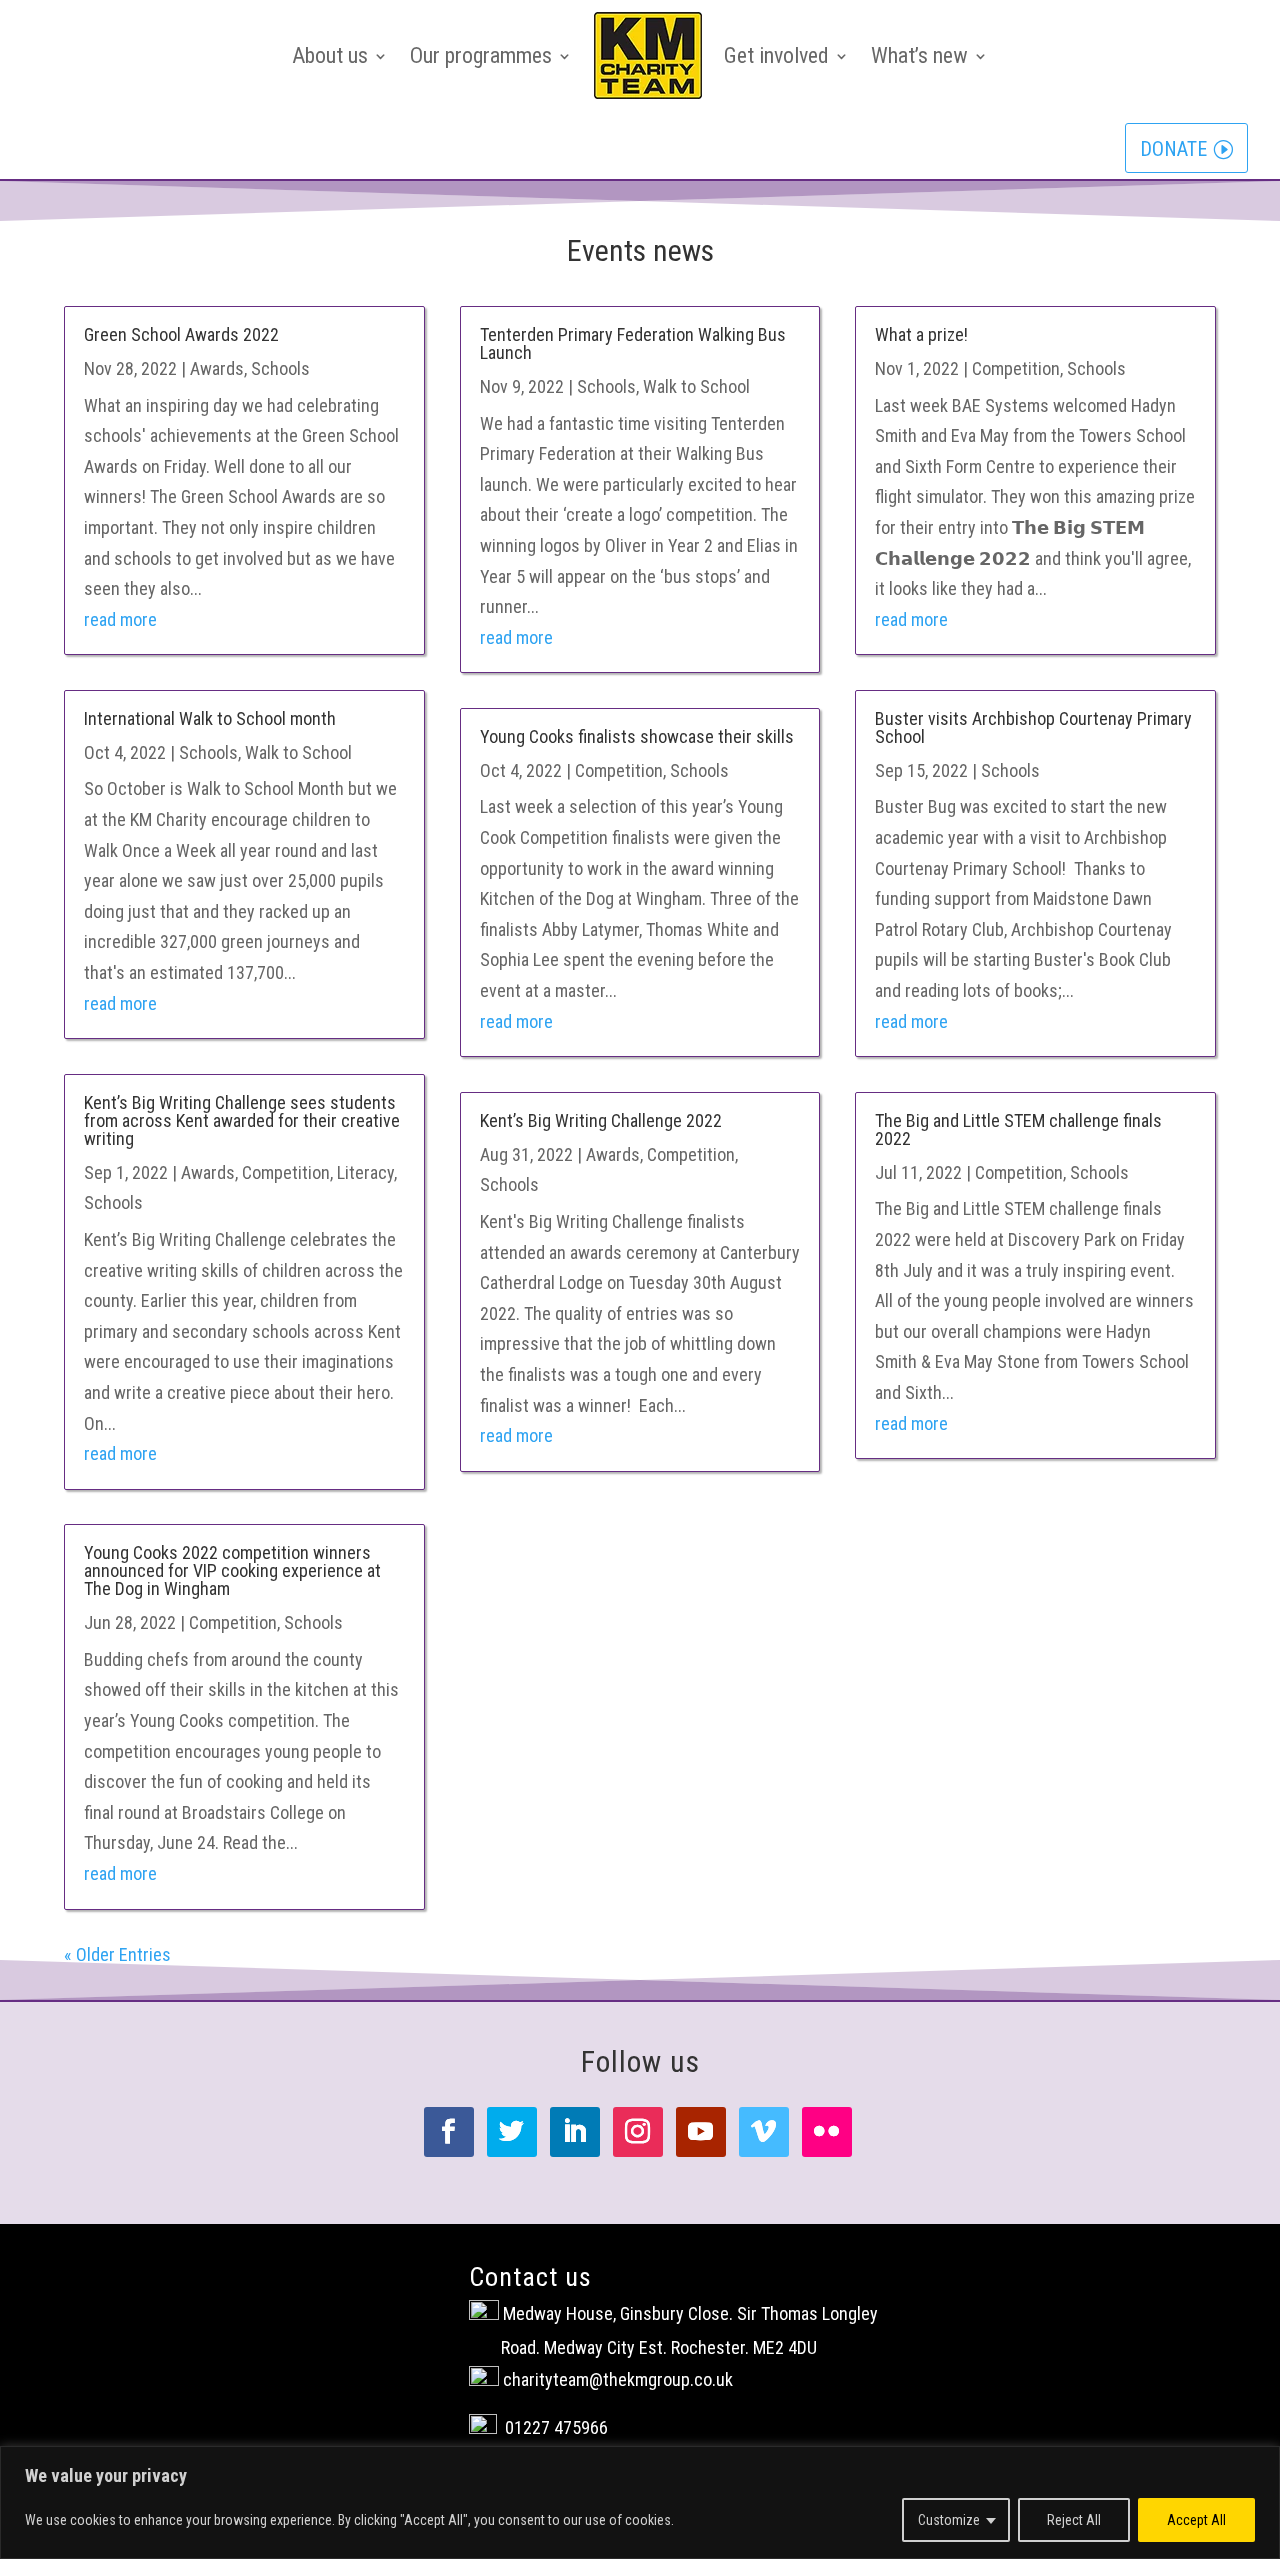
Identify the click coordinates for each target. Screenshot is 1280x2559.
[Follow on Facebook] (449, 2132)
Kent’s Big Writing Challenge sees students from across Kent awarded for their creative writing (242, 1120)
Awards (217, 368)
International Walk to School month (210, 718)
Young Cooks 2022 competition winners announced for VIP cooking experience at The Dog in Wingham (232, 1570)
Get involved (776, 55)
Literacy (365, 1172)
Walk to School (298, 752)
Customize (949, 2520)
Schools (280, 368)
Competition (286, 1172)
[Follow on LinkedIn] (575, 2132)
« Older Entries (117, 1954)
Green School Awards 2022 (181, 334)
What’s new (919, 55)
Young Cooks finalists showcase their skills (637, 736)
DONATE (1173, 149)
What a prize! (921, 334)
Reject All (1074, 2520)
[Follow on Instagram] (638, 2132)
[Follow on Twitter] (512, 2132)
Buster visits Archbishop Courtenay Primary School (1033, 727)
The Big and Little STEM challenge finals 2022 (1018, 1129)
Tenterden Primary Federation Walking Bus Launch (633, 343)
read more (120, 619)
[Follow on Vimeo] (764, 2132)
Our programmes (481, 55)
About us (330, 55)
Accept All (1196, 2520)
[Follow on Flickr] (827, 2132)
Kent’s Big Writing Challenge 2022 (601, 1120)
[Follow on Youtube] (701, 2132)
